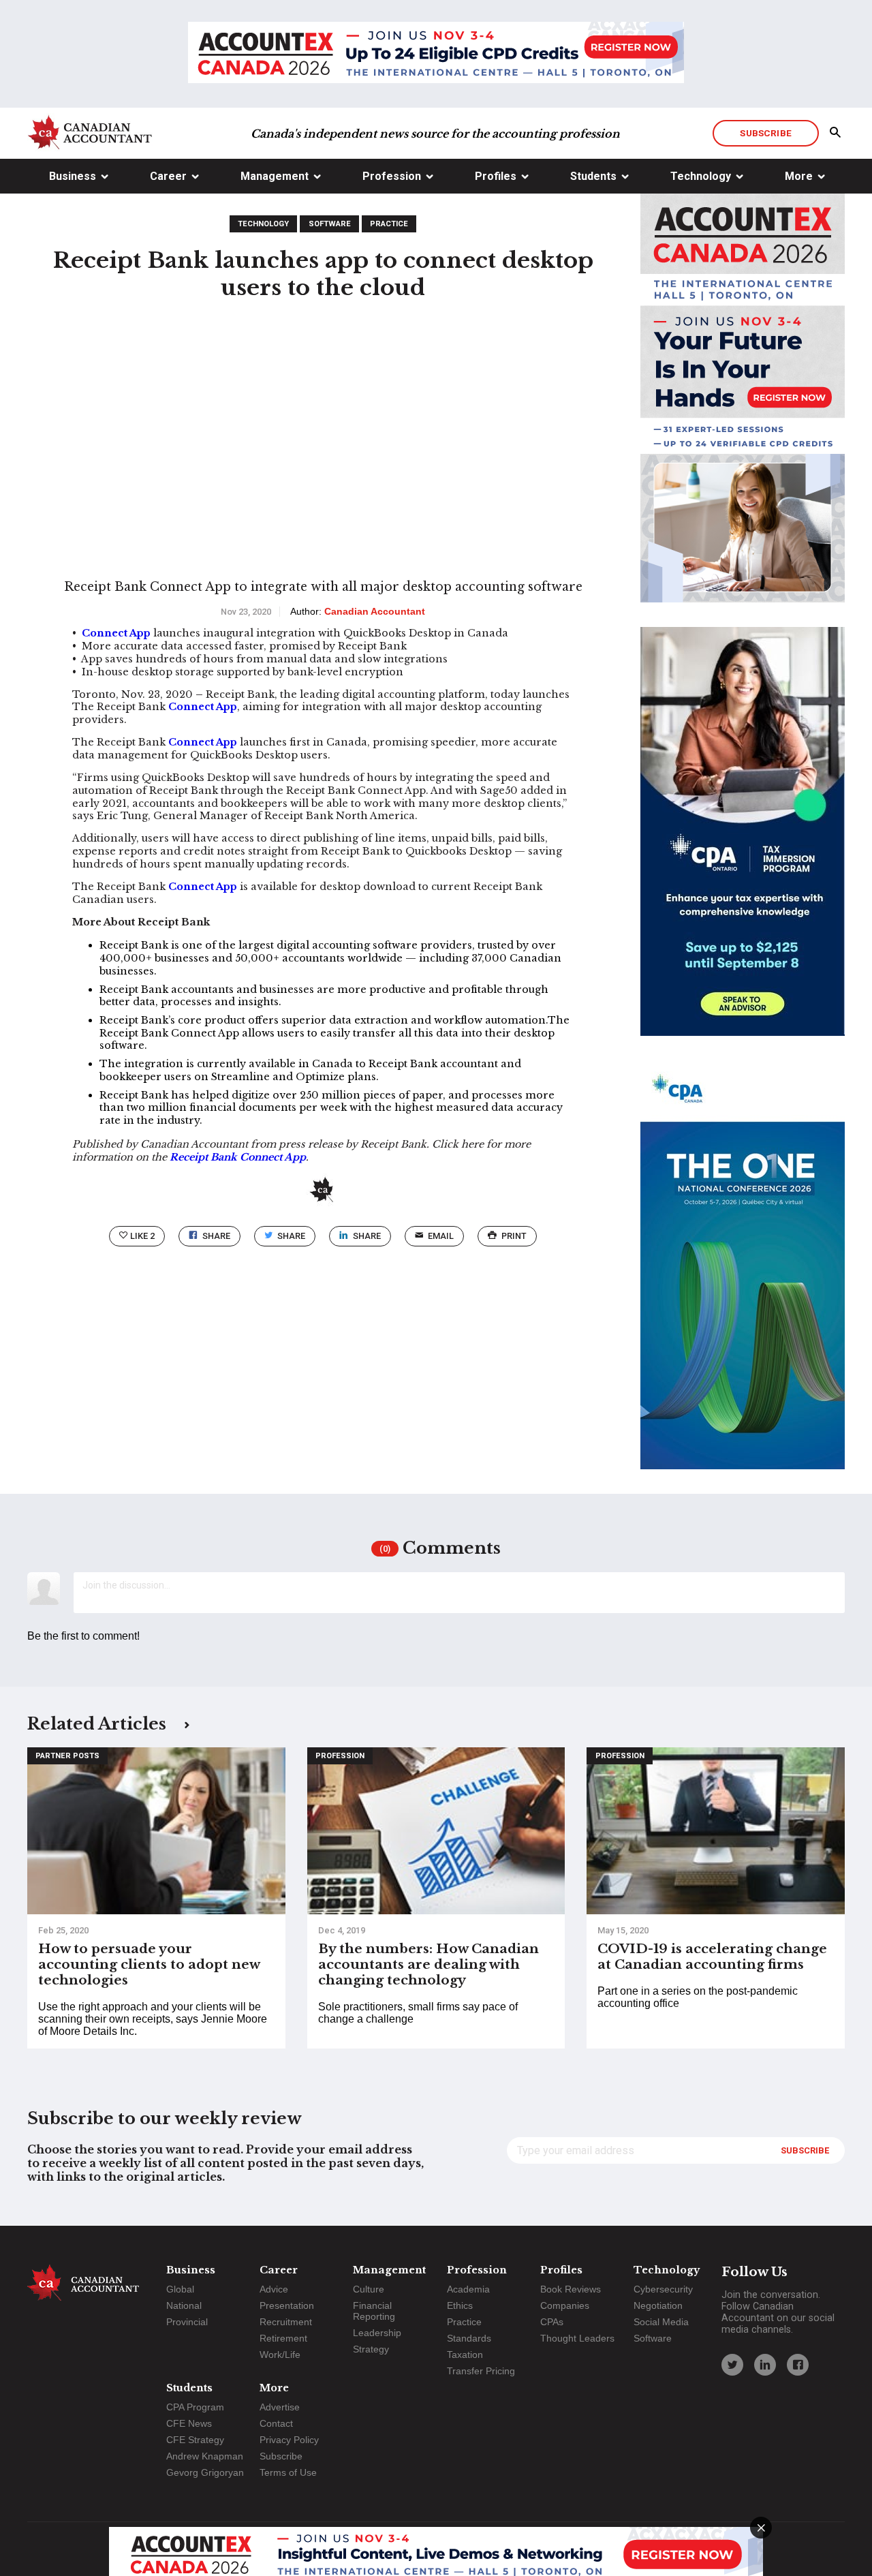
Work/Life (280, 2355)
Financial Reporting (374, 2311)
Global (180, 2289)
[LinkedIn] (765, 2365)
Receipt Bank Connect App (238, 1157)
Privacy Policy (289, 2440)
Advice (274, 2289)
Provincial (187, 2322)
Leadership (377, 2333)
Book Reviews (571, 2289)
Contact (276, 2423)
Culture (369, 2289)
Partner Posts (67, 1756)
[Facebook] (798, 2365)
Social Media (661, 2322)
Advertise (280, 2407)
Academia (468, 2289)
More (799, 176)
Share (216, 1236)
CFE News (189, 2423)
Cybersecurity (663, 2289)
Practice (389, 224)
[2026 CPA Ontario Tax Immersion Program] (743, 844)
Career (168, 176)
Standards (469, 2338)
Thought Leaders (577, 2338)
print (514, 1236)
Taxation (465, 2355)
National (184, 2305)
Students (593, 176)
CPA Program (195, 2407)
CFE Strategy (195, 2440)
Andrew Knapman (205, 2456)
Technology (701, 176)
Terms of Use (288, 2472)
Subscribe (765, 133)
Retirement (283, 2338)
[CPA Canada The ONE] (743, 1277)
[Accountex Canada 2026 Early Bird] (436, 54)
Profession (392, 176)
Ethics (460, 2305)
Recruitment (286, 2322)
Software (330, 224)
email (441, 1236)
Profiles (496, 176)
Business (73, 176)
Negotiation (658, 2305)
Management (275, 176)
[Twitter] (732, 2365)
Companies (565, 2305)
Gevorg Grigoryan (205, 2472)
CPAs (552, 2322)
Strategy (371, 2349)
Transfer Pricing (481, 2371)
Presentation (287, 2305)
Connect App (116, 633)
